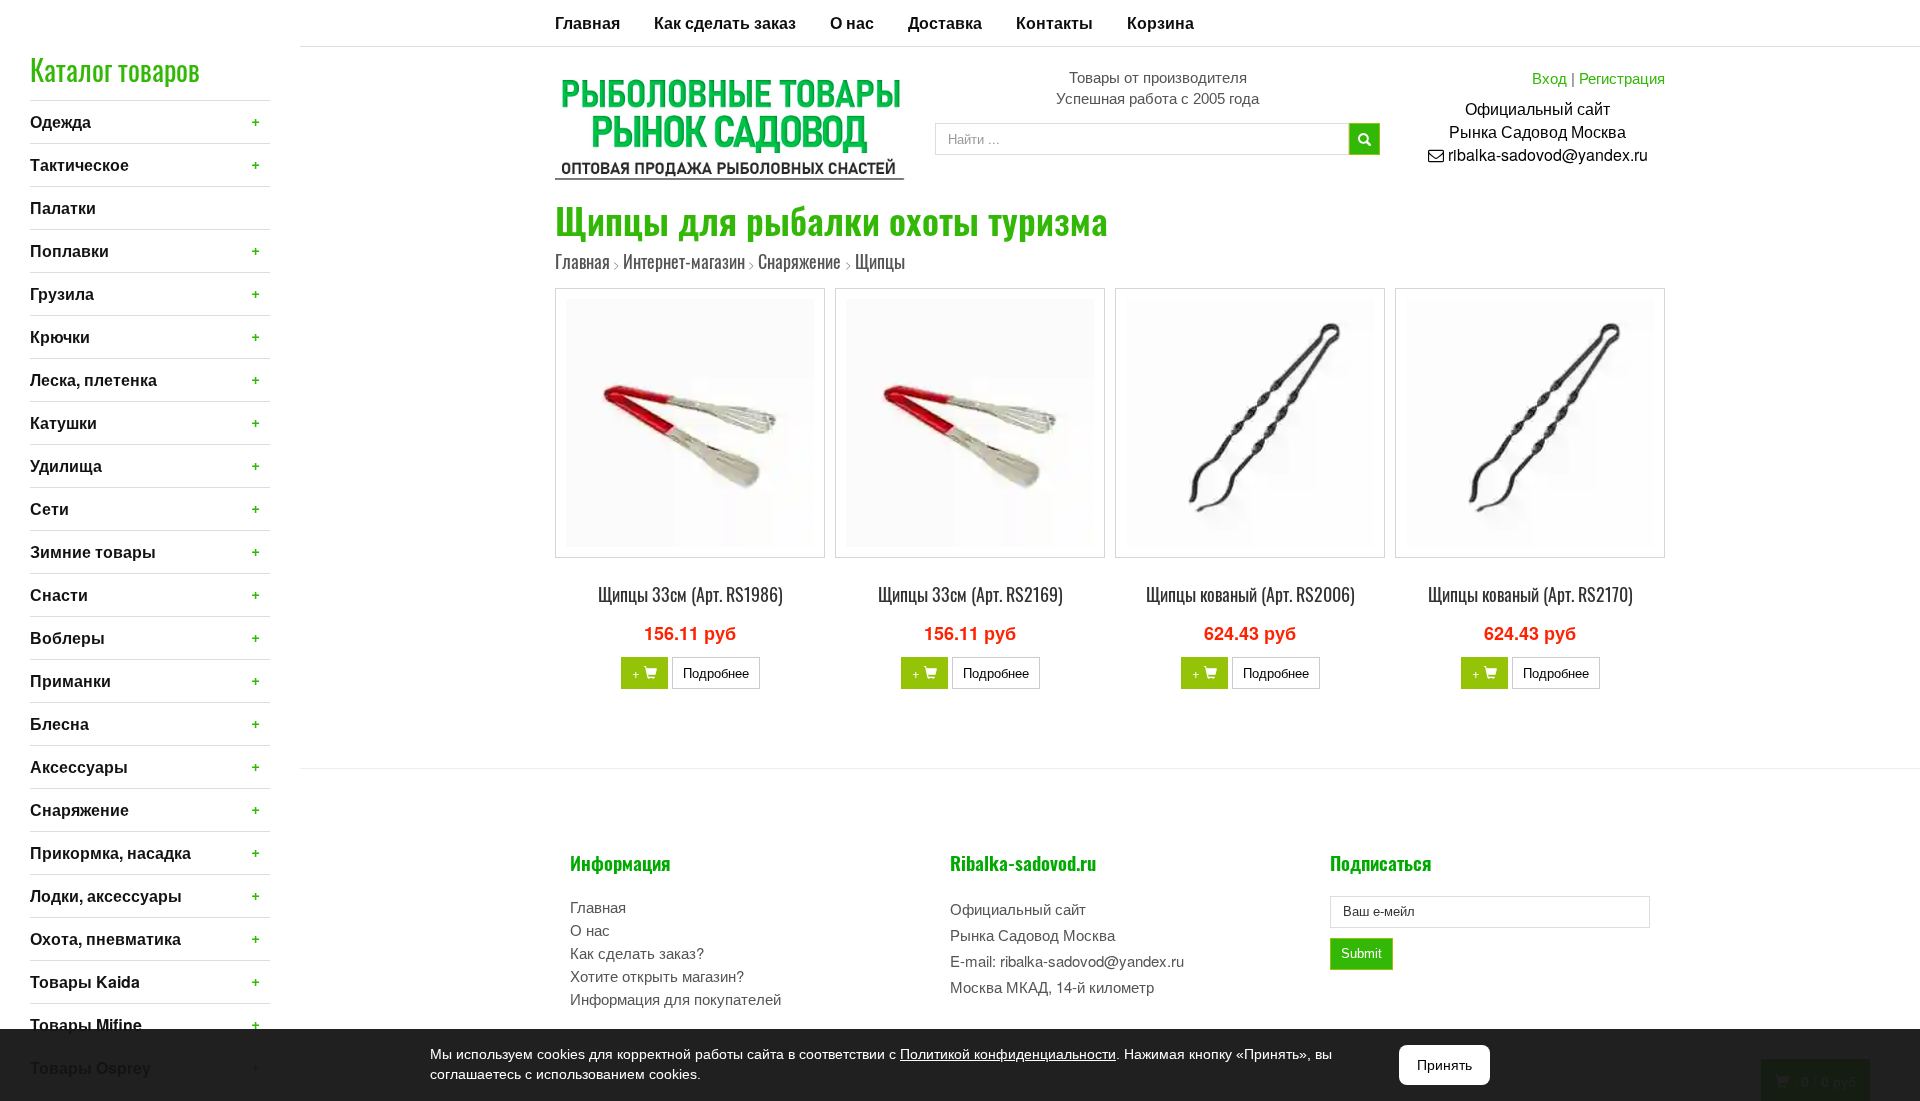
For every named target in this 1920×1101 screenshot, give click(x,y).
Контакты (1054, 22)
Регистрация (1622, 77)
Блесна (59, 723)
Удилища (66, 465)
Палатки (63, 207)
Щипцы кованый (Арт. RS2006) (1250, 594)
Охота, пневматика (105, 938)
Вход (1549, 77)
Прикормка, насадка (110, 852)
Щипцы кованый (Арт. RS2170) (1530, 594)
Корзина (1160, 22)
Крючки (60, 336)
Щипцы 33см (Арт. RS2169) (970, 594)
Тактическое (79, 164)
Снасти (59, 594)
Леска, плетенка (93, 379)
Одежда (60, 121)
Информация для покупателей (675, 998)
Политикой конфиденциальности (1008, 1054)
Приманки (70, 680)
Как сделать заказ (725, 22)
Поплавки (69, 250)
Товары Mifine (86, 1024)
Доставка (945, 22)
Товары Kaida (85, 981)
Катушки (63, 422)
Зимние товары (93, 551)
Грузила (62, 293)
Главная (587, 22)
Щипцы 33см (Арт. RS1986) (690, 594)
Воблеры (67, 637)
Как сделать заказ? (637, 952)
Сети (49, 508)
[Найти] (1364, 139)
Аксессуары (79, 766)
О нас (852, 22)
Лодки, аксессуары (106, 895)
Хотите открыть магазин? (657, 975)
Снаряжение (79, 809)
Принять (1444, 1065)
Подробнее (716, 672)
